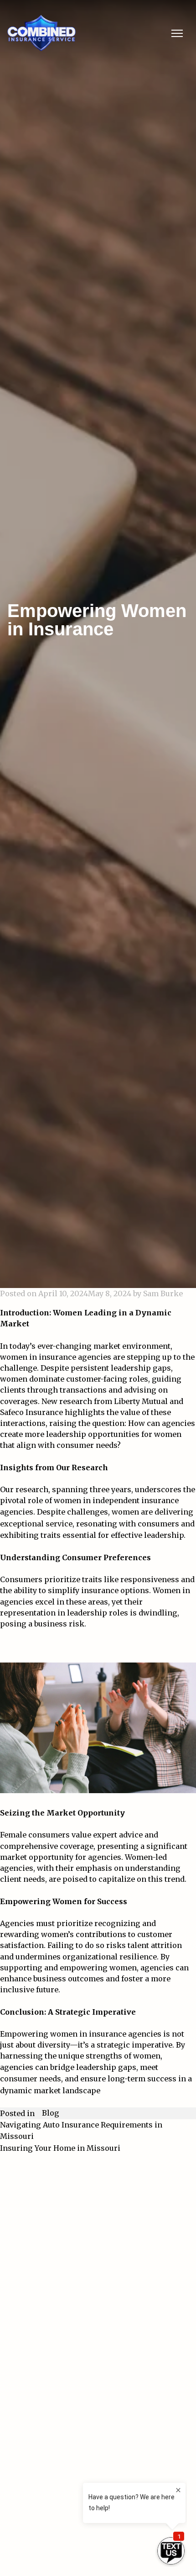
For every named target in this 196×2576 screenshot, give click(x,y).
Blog (51, 2113)
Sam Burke (163, 1293)
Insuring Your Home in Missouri (60, 2148)
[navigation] (177, 33)
